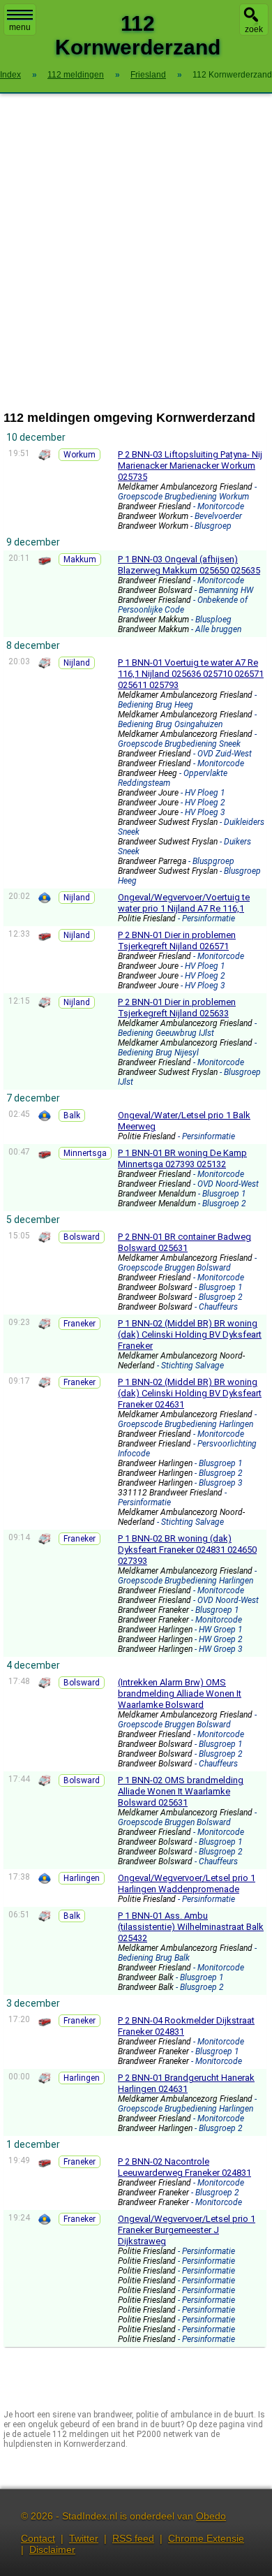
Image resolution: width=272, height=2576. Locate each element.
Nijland (77, 663)
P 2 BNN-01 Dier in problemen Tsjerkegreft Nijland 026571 (177, 941)
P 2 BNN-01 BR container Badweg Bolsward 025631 (184, 1242)
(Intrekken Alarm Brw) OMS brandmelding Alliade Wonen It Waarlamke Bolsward (180, 1693)
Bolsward (82, 1237)
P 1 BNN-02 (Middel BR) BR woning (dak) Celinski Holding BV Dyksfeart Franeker (190, 1334)
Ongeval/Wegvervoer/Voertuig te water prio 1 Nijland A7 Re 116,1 (184, 903)
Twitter (84, 2538)
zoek (254, 29)
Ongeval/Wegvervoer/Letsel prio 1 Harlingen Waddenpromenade (187, 1883)
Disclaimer (52, 2549)
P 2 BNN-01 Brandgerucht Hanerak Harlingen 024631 (186, 2083)
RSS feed (133, 2538)
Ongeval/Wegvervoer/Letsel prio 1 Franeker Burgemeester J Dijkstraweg (187, 2230)
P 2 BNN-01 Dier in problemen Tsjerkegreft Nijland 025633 (177, 1008)
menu (20, 27)
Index (10, 75)
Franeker (80, 1324)
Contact (38, 2538)
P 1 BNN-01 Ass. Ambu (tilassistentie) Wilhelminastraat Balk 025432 (191, 1927)
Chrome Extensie (206, 2538)
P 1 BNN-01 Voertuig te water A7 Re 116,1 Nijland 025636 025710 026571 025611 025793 (191, 674)
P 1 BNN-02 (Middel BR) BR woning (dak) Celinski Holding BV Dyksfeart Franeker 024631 (190, 1393)
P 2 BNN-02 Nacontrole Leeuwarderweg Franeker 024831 (184, 2167)
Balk (72, 1115)
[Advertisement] (136, 252)
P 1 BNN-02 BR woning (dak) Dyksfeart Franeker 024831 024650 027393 (187, 1550)
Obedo (211, 2516)
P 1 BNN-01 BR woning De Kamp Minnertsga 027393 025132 (182, 1158)
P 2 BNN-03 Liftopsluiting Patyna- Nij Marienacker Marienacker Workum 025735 (190, 466)
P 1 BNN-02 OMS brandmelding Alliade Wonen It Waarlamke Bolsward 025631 (181, 1791)
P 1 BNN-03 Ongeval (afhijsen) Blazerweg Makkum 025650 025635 (189, 565)
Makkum (80, 559)
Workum (80, 455)
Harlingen (82, 1878)
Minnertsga (85, 1153)
